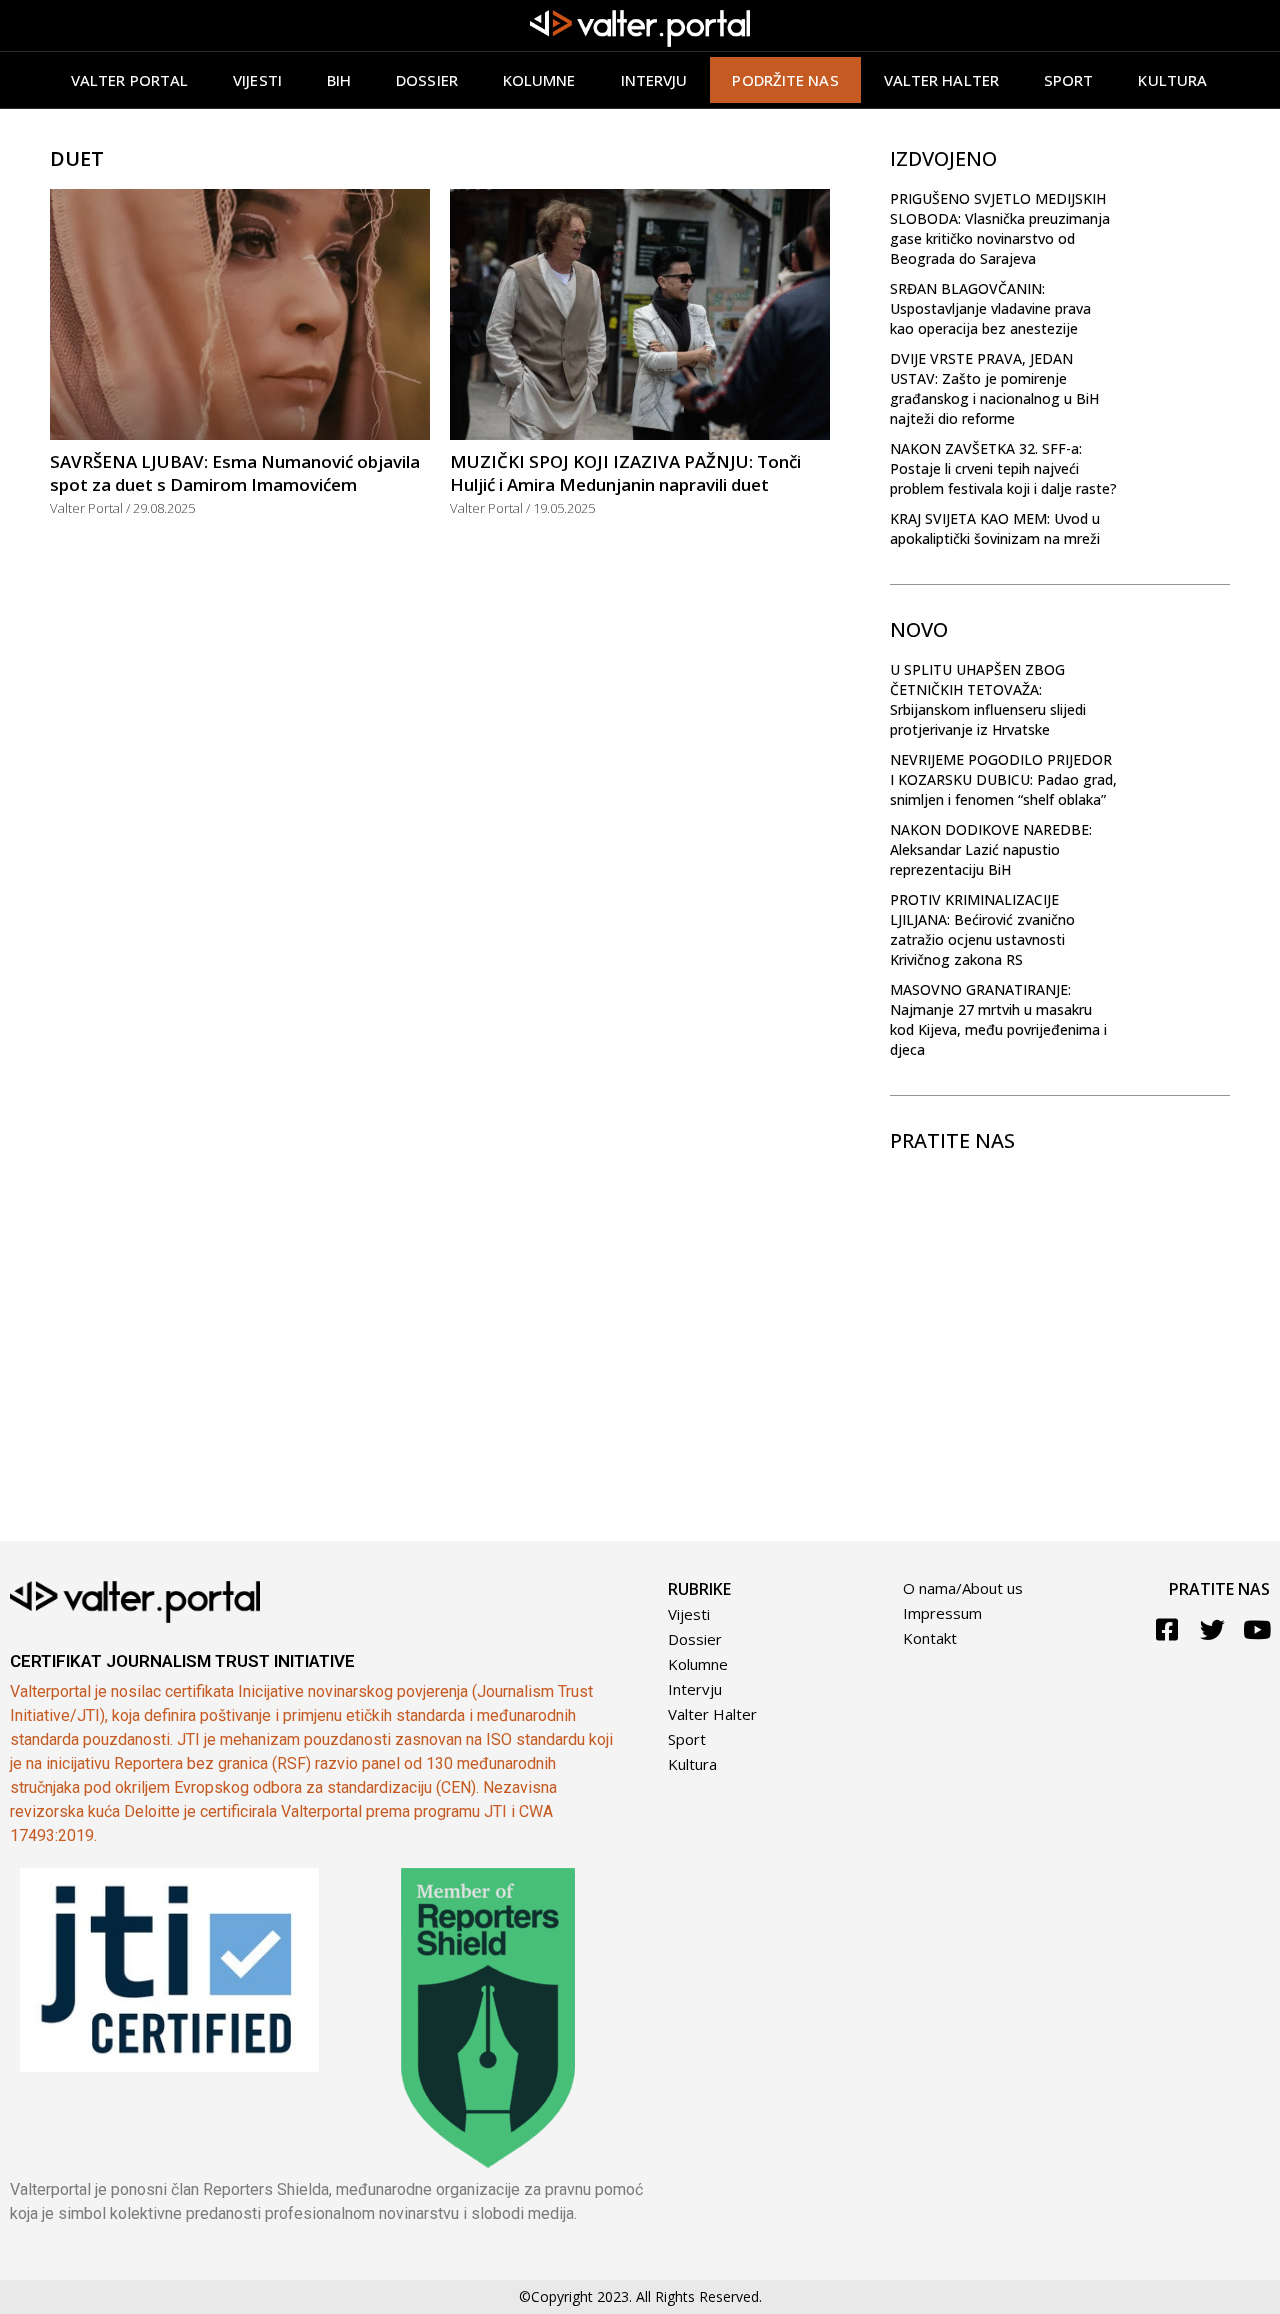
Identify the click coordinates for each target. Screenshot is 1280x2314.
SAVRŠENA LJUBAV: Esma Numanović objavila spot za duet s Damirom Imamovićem (235, 473)
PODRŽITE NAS (785, 80)
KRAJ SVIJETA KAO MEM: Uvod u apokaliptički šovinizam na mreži (995, 528)
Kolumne (539, 80)
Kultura (1172, 80)
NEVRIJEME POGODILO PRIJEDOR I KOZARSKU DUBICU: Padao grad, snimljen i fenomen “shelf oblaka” (1003, 779)
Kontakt (930, 1638)
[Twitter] (1212, 1629)
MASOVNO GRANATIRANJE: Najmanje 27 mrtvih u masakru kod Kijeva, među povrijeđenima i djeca (998, 1019)
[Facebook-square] (1167, 1629)
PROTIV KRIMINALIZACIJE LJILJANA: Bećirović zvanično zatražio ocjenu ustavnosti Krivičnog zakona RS (982, 929)
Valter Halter (712, 1714)
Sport (1069, 80)
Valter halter (941, 80)
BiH (339, 80)
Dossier (427, 80)
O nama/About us (963, 1588)
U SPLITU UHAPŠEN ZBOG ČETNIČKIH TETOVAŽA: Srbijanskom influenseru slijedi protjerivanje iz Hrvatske (988, 699)
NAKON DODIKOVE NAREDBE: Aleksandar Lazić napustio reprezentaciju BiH (991, 849)
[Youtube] (1257, 1629)
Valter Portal (129, 80)
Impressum (942, 1613)
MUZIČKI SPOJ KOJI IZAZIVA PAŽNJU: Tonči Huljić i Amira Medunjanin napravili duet (625, 473)
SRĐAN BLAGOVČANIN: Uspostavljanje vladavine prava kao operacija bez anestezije (990, 308)
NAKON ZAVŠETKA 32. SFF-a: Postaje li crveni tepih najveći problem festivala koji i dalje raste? (1003, 468)
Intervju (654, 80)
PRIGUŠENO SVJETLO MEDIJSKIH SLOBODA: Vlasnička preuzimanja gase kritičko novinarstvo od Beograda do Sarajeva (1000, 228)
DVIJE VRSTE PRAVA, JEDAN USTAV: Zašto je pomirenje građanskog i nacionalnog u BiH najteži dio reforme (994, 388)
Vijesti (257, 80)
